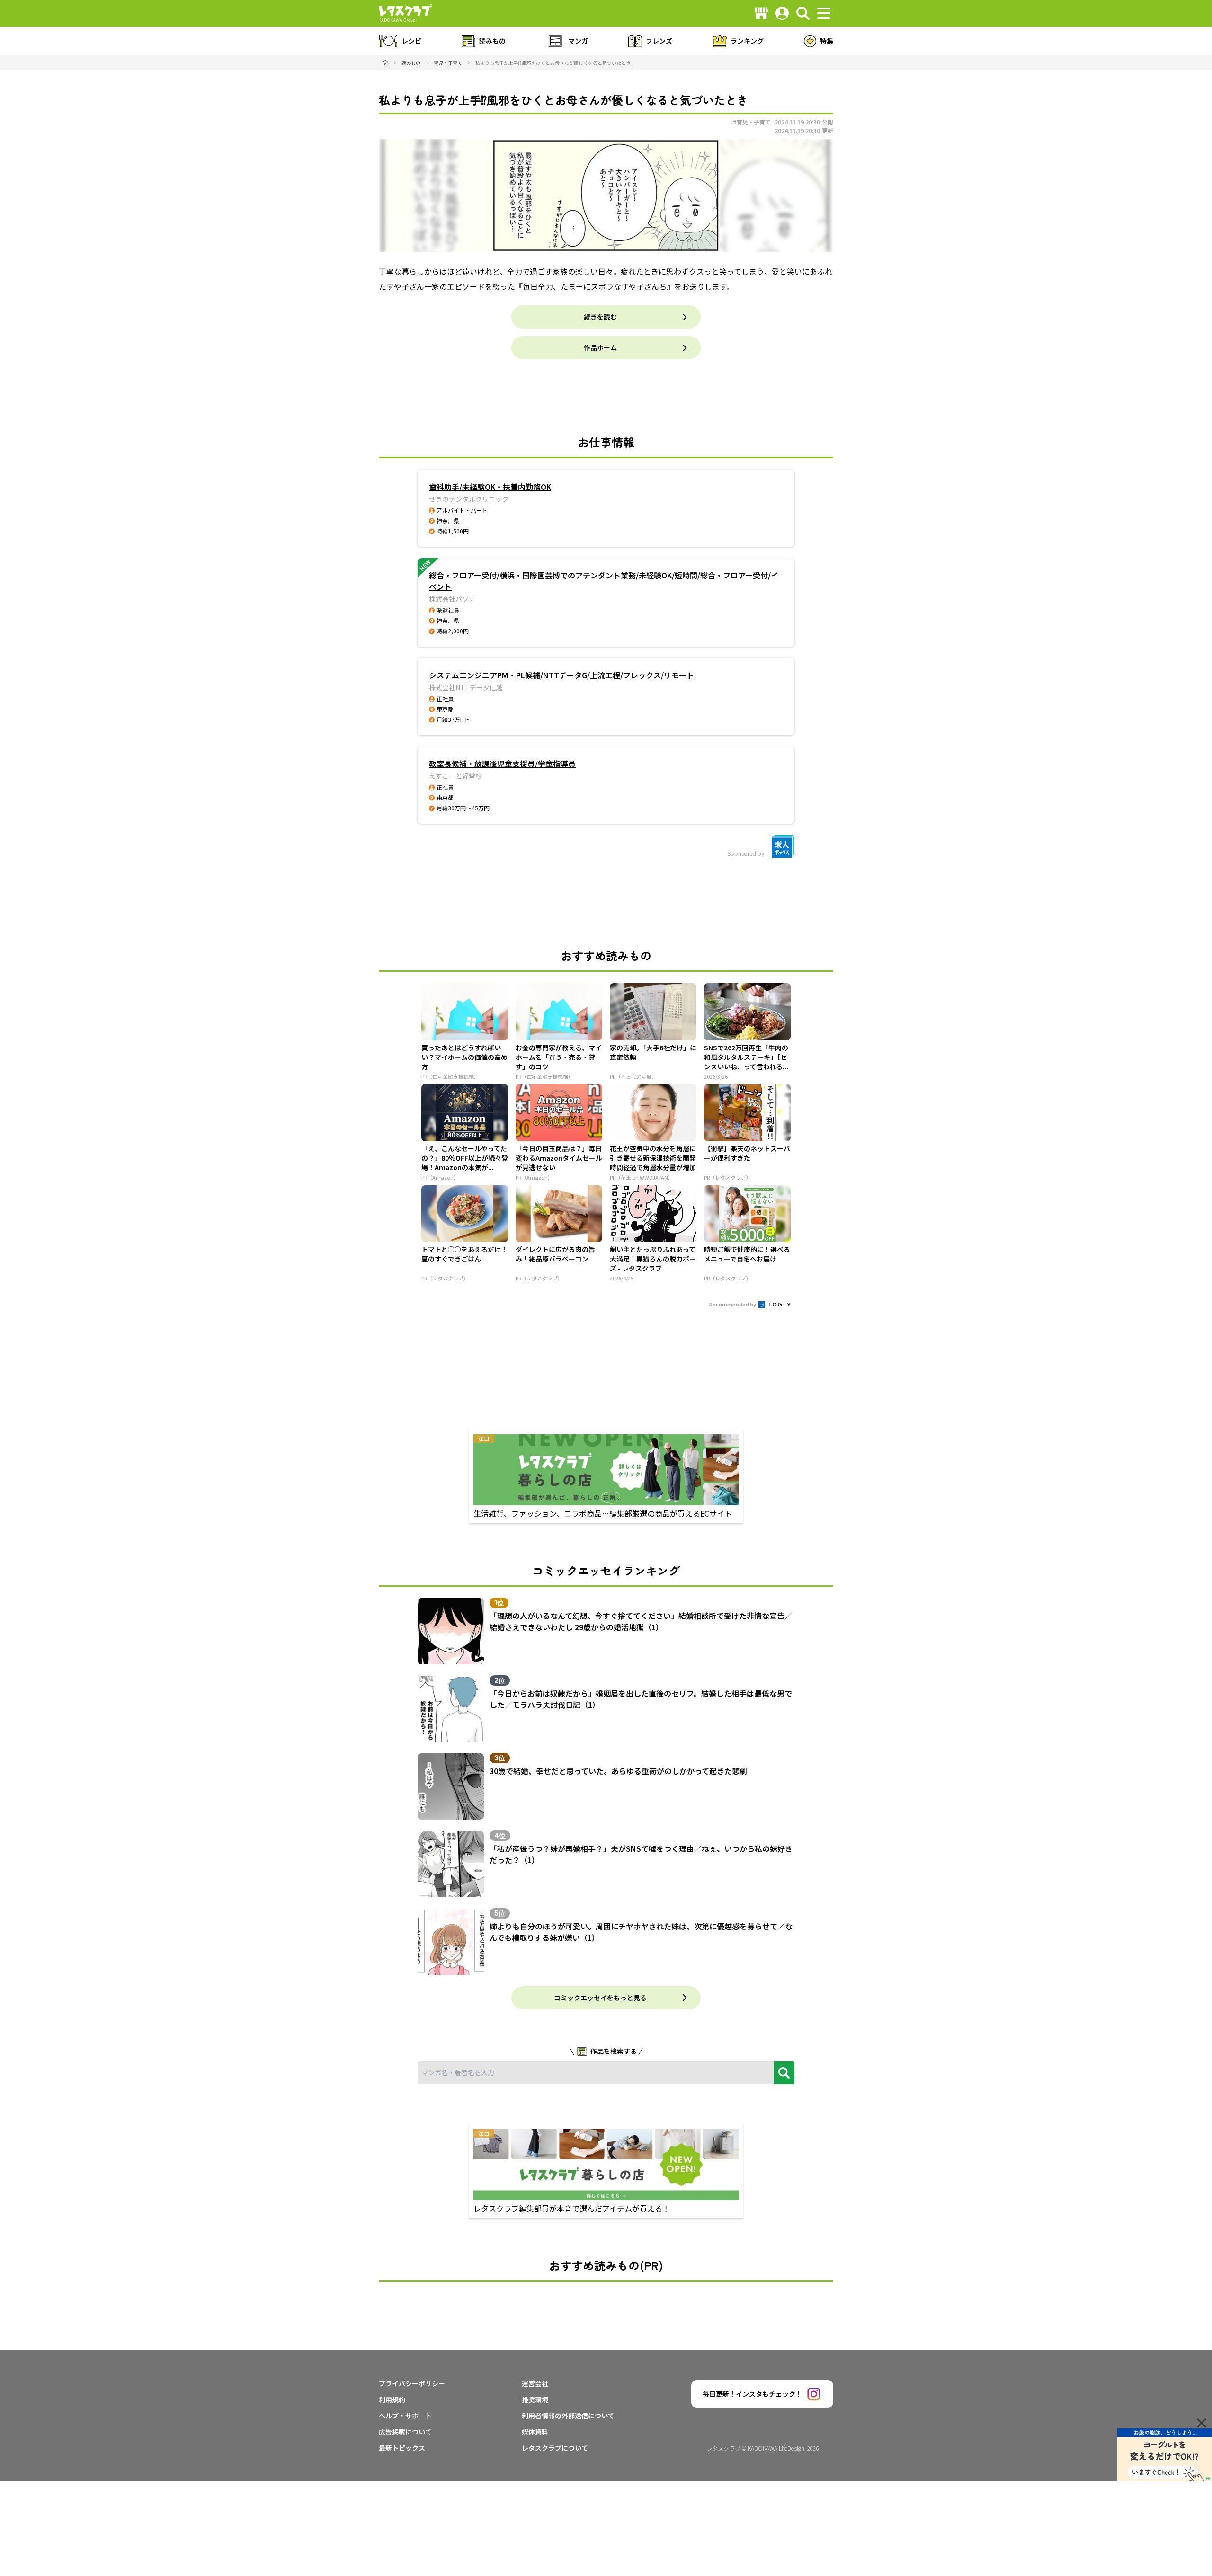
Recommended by (733, 1304)
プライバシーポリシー (412, 2383)
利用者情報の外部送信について (568, 2416)
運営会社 (535, 2383)
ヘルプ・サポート (405, 2416)
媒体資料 (535, 2432)
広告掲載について (405, 2432)
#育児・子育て (752, 122)
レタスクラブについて (555, 2448)
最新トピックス (402, 2448)
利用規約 (392, 2399)
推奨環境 (535, 2399)
